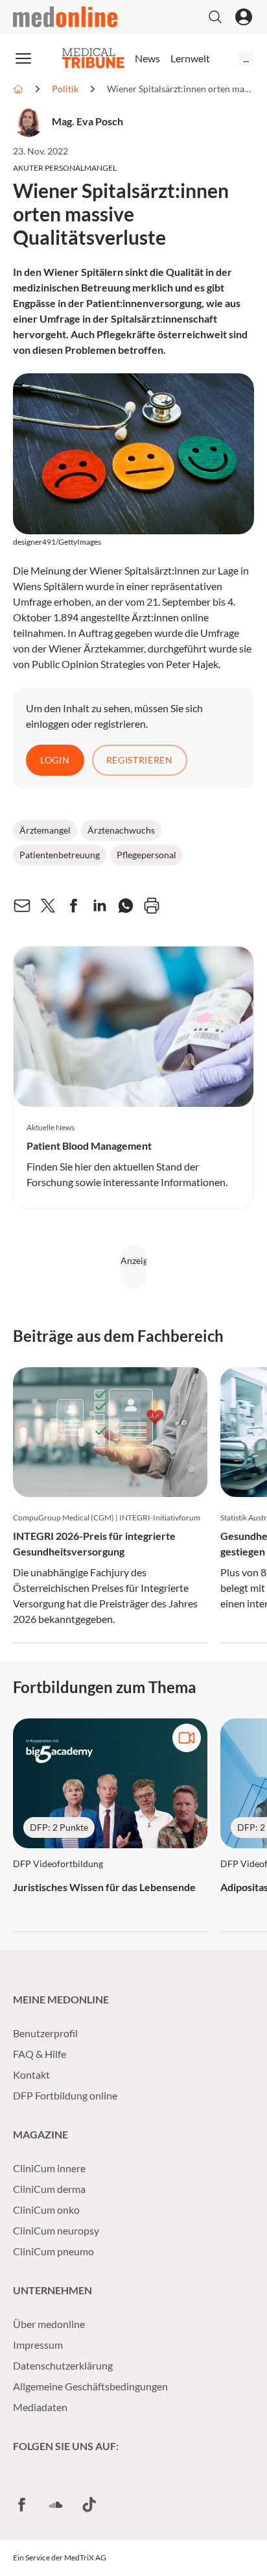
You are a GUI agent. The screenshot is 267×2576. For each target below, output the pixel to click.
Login (55, 760)
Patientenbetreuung (60, 855)
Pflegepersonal (146, 855)
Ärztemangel (45, 830)
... (246, 58)
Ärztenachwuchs (121, 830)
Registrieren (140, 760)
